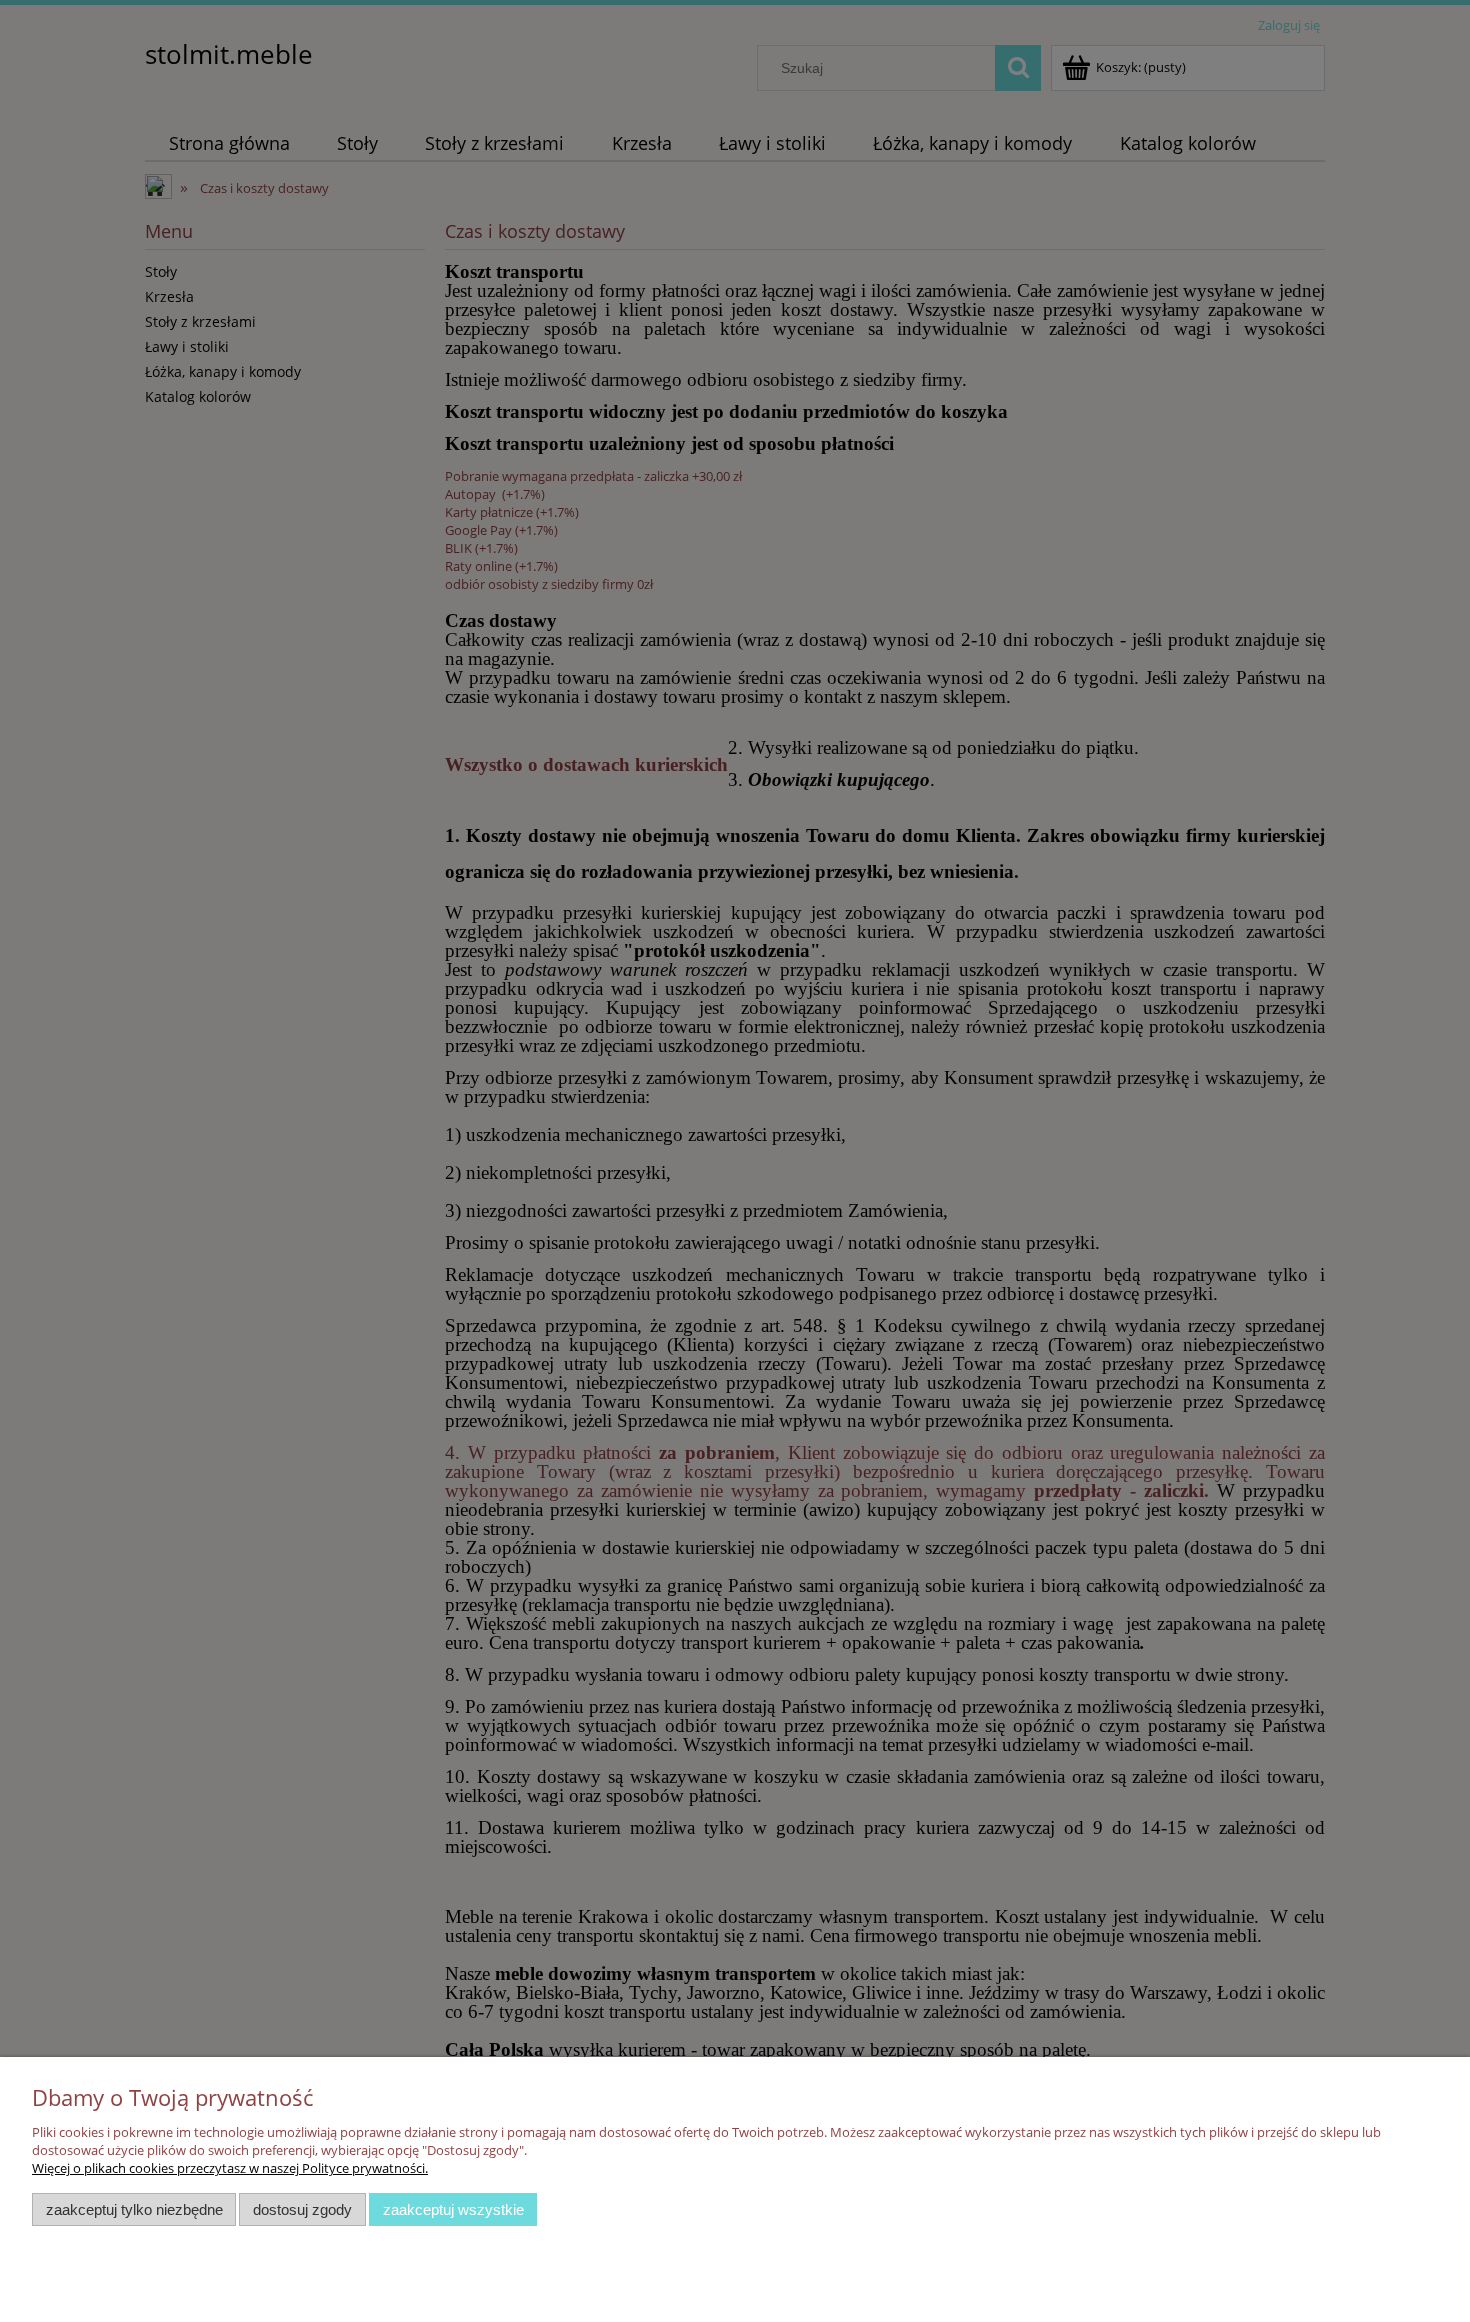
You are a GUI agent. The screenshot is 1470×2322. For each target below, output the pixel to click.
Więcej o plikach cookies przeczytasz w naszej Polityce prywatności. (230, 2168)
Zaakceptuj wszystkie (453, 2209)
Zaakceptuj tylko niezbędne (134, 2209)
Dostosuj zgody (302, 2209)
